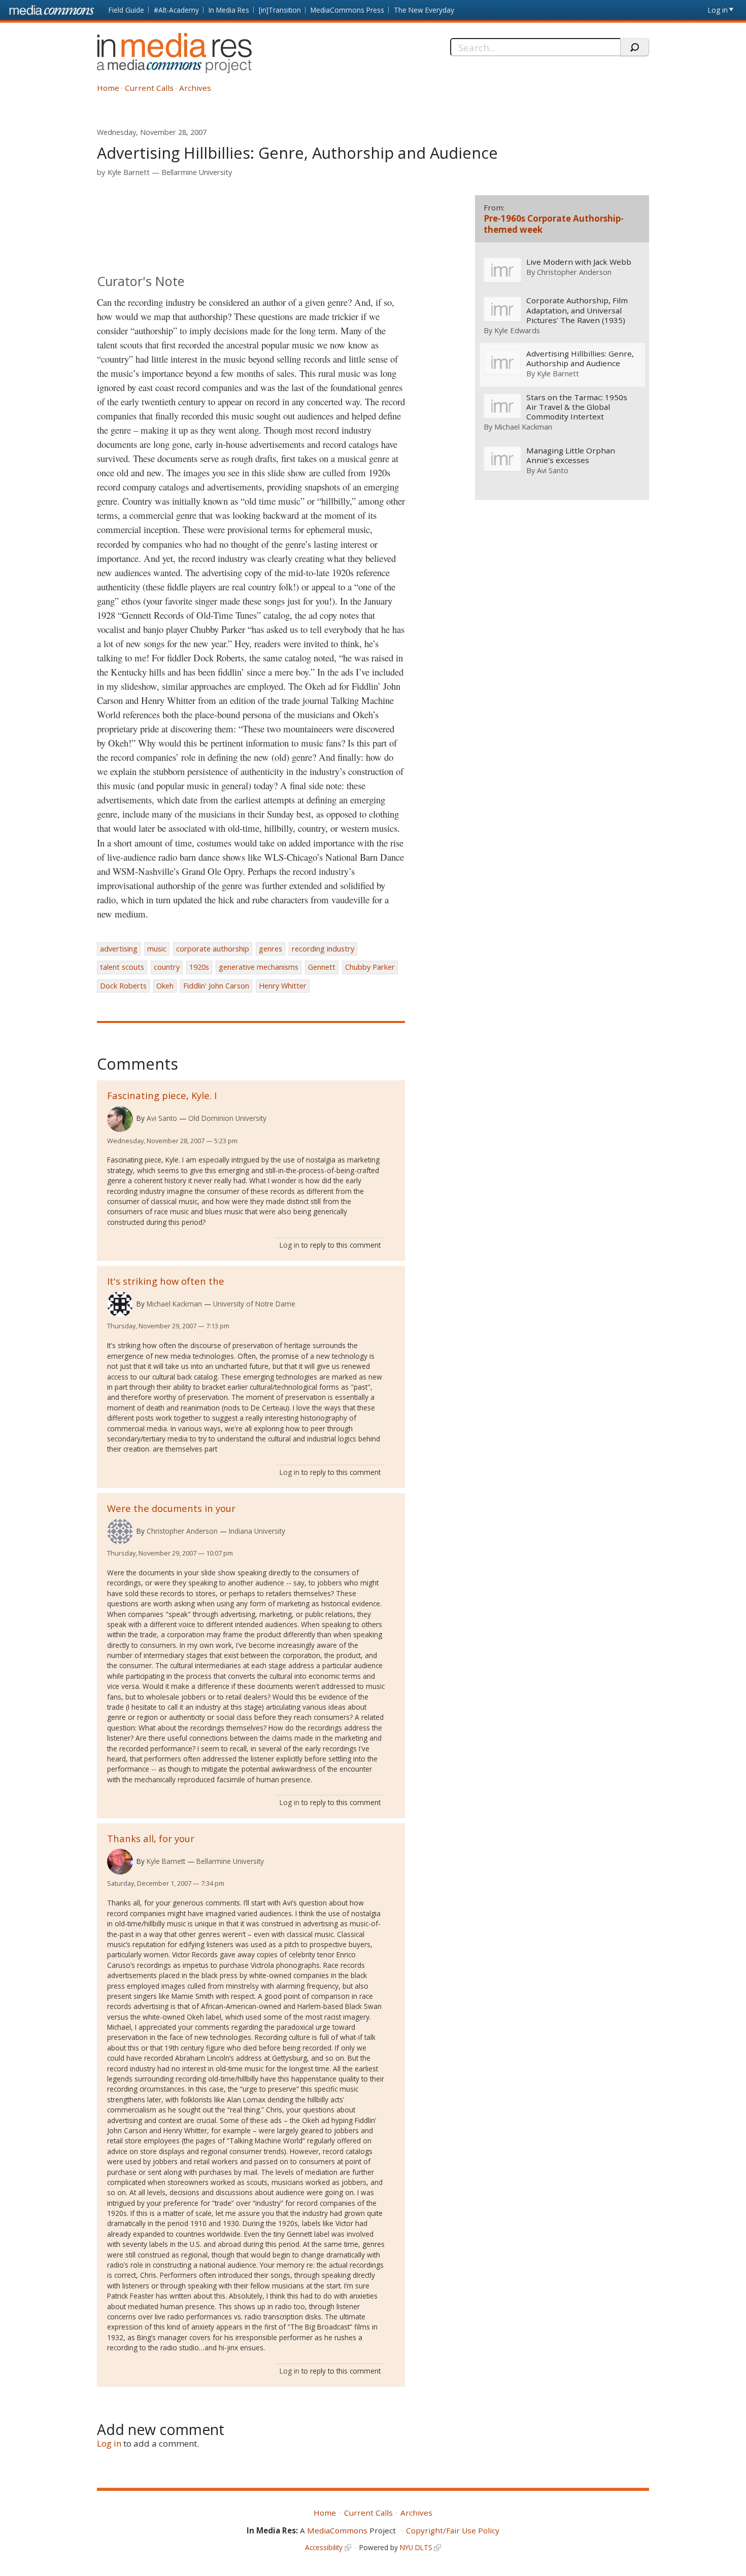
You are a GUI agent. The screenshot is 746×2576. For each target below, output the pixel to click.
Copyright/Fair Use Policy (453, 2530)
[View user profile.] (120, 1119)
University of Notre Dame (254, 1304)
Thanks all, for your (151, 1838)
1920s (199, 967)
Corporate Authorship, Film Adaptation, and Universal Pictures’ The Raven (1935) (577, 310)
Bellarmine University (197, 172)
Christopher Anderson (182, 1531)
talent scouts (122, 967)
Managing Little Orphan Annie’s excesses (571, 455)
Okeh (165, 986)
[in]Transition (280, 10)
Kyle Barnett (129, 172)
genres (270, 949)
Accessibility (324, 2547)
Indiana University (257, 1531)
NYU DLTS (416, 2547)
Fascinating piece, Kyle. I (162, 1095)
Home (108, 88)
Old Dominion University (227, 1118)
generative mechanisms (259, 967)
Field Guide (126, 10)
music (157, 949)
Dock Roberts (123, 986)
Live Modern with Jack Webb (579, 262)
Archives (195, 88)
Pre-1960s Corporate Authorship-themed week (554, 224)
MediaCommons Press (347, 10)
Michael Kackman (174, 1304)
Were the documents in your (171, 1508)
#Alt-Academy (176, 10)
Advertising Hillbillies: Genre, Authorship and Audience (580, 359)
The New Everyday (424, 10)
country (167, 967)
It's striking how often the (166, 1281)
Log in (718, 10)
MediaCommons (337, 2530)
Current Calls (149, 88)
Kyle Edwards (517, 330)
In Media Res (229, 10)
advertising (119, 949)
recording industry (323, 949)
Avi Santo (162, 1118)
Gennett (322, 967)
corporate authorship (213, 949)
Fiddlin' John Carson (216, 986)
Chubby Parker (370, 967)
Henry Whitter (283, 986)
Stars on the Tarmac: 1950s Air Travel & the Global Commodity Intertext (577, 407)
